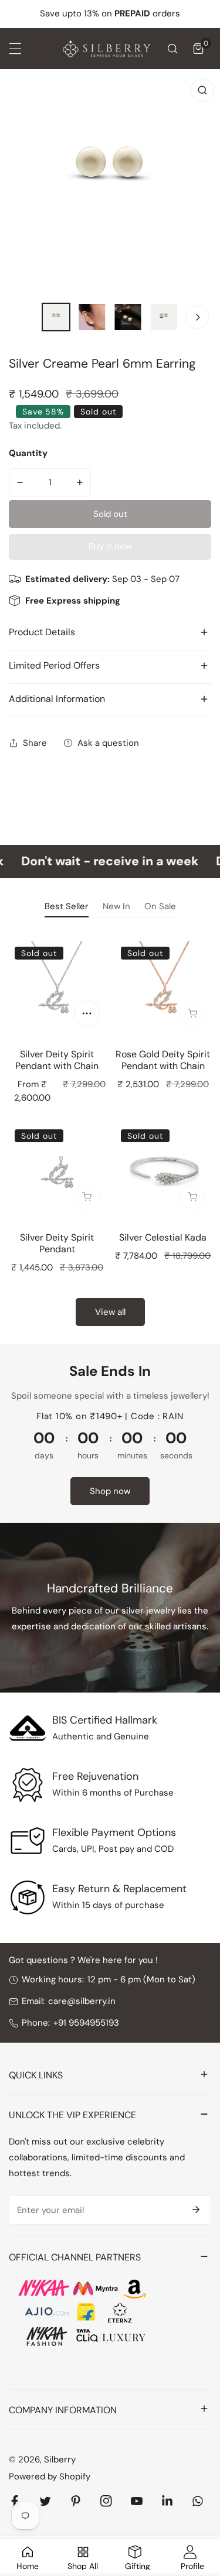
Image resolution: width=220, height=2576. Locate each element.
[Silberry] (107, 49)
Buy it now (110, 546)
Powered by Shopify (50, 2476)
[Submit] (196, 2210)
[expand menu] (15, 49)
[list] (110, 182)
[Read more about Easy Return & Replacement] (28, 1897)
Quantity (28, 453)
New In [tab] (116, 906)
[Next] (197, 317)
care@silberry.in (82, 2001)
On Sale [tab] (160, 906)
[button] (198, 49)
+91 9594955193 (86, 2023)
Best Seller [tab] (67, 906)
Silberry (60, 2459)
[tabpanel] (110, 1131)
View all (110, 1312)
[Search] (172, 49)
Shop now (110, 1491)
